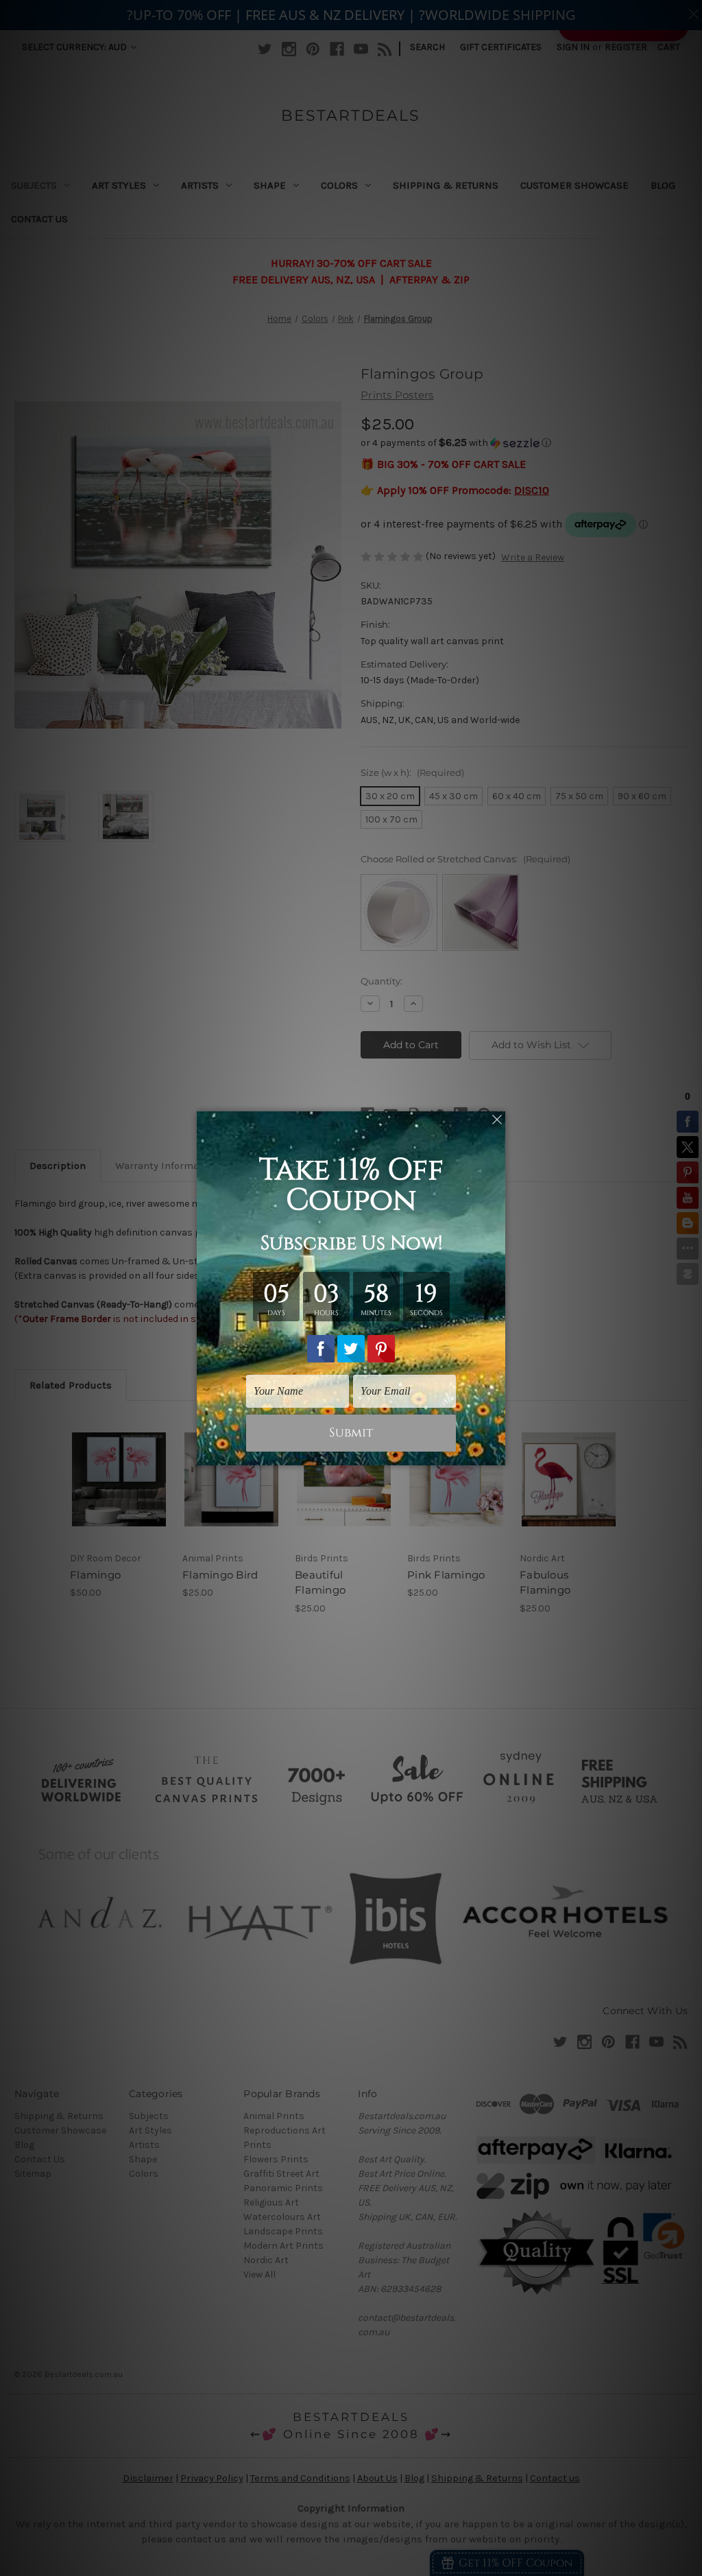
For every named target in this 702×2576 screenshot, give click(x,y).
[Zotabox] (496, 1453)
